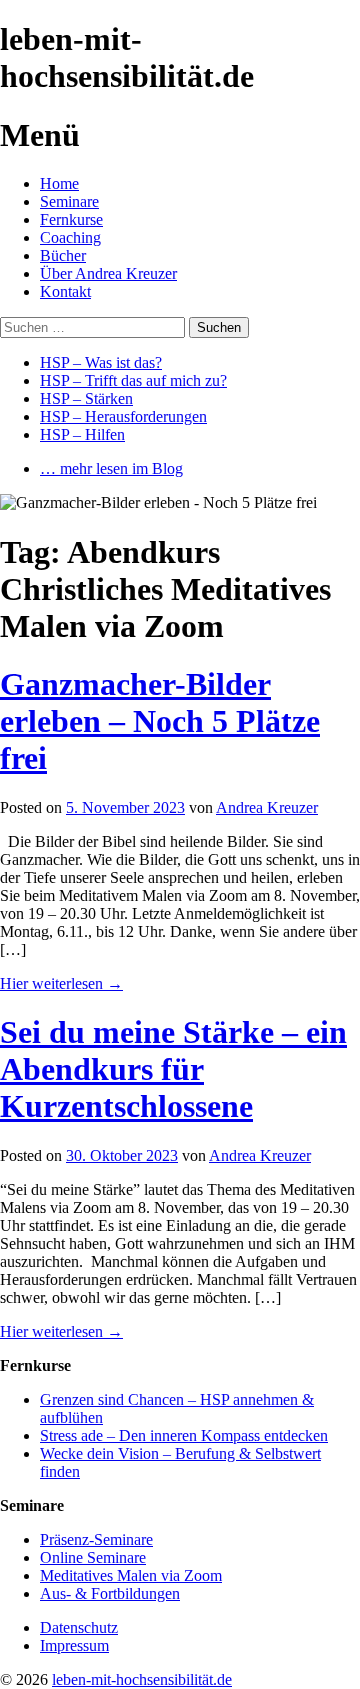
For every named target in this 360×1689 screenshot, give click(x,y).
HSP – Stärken (86, 398)
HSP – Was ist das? (101, 362)
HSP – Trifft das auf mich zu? (133, 380)
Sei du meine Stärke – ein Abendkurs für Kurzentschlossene (173, 1069)
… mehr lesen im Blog (111, 468)
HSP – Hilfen (82, 434)
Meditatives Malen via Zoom (131, 1575)
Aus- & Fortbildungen (110, 1593)
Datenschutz (79, 1627)
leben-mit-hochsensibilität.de (142, 1679)
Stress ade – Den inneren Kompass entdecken (184, 1435)
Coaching (70, 237)
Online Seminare (93, 1557)
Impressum (74, 1645)
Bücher (63, 255)
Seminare (69, 201)
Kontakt (65, 291)
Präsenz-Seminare (96, 1539)
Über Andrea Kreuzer (108, 273)
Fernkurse (71, 219)
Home (59, 183)
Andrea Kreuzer (267, 807)
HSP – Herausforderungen (123, 416)
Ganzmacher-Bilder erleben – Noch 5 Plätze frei (160, 721)
